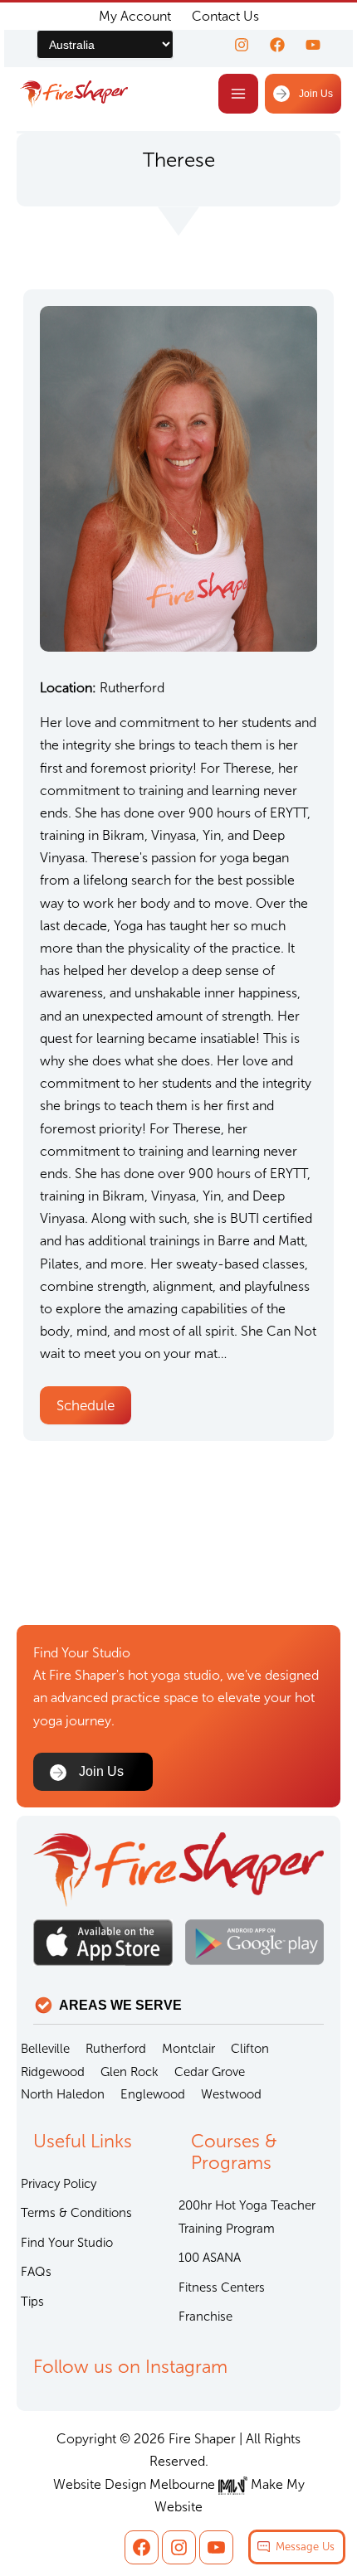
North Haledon (63, 2094)
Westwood (231, 2094)
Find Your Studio (67, 2243)
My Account (135, 16)
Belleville (45, 2049)
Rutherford (116, 2049)
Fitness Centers (222, 2287)
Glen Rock (130, 2072)
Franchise (205, 2316)
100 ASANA (210, 2258)
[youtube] (313, 45)
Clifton (250, 2049)
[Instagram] (242, 45)
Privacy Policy (59, 2184)
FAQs (36, 2272)
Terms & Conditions (76, 2213)
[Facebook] (277, 45)
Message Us (305, 2547)
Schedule (86, 1405)
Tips (32, 2302)
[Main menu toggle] (238, 94)
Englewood (153, 2094)
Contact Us (225, 16)
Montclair (188, 2049)
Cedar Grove (210, 2072)
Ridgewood (53, 2072)
